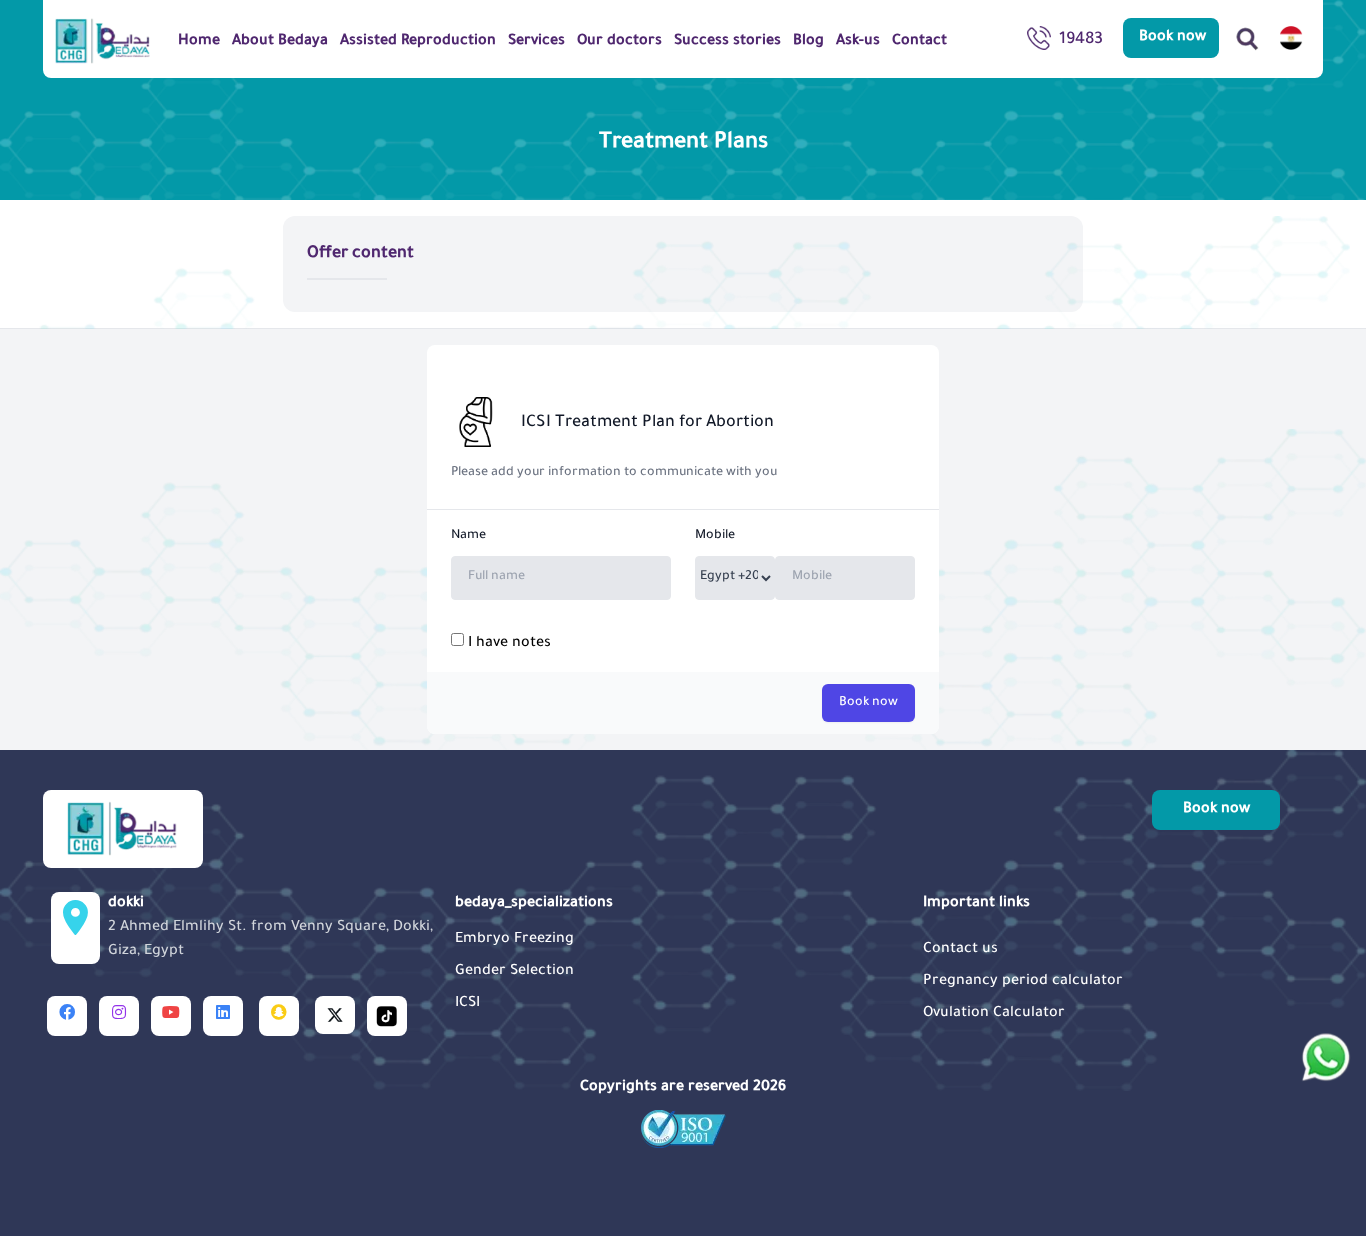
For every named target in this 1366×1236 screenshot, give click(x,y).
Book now (868, 703)
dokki (270, 928)
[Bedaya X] (335, 1015)
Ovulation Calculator (994, 1014)
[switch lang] (1291, 38)
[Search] (1247, 38)
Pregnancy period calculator (1023, 982)
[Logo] (102, 40)
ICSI (467, 1004)
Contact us (960, 950)
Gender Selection (514, 972)
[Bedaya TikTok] (387, 1016)
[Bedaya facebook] (67, 1016)
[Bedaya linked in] (223, 1016)
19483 (1081, 40)
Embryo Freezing (514, 940)
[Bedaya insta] (119, 1016)
